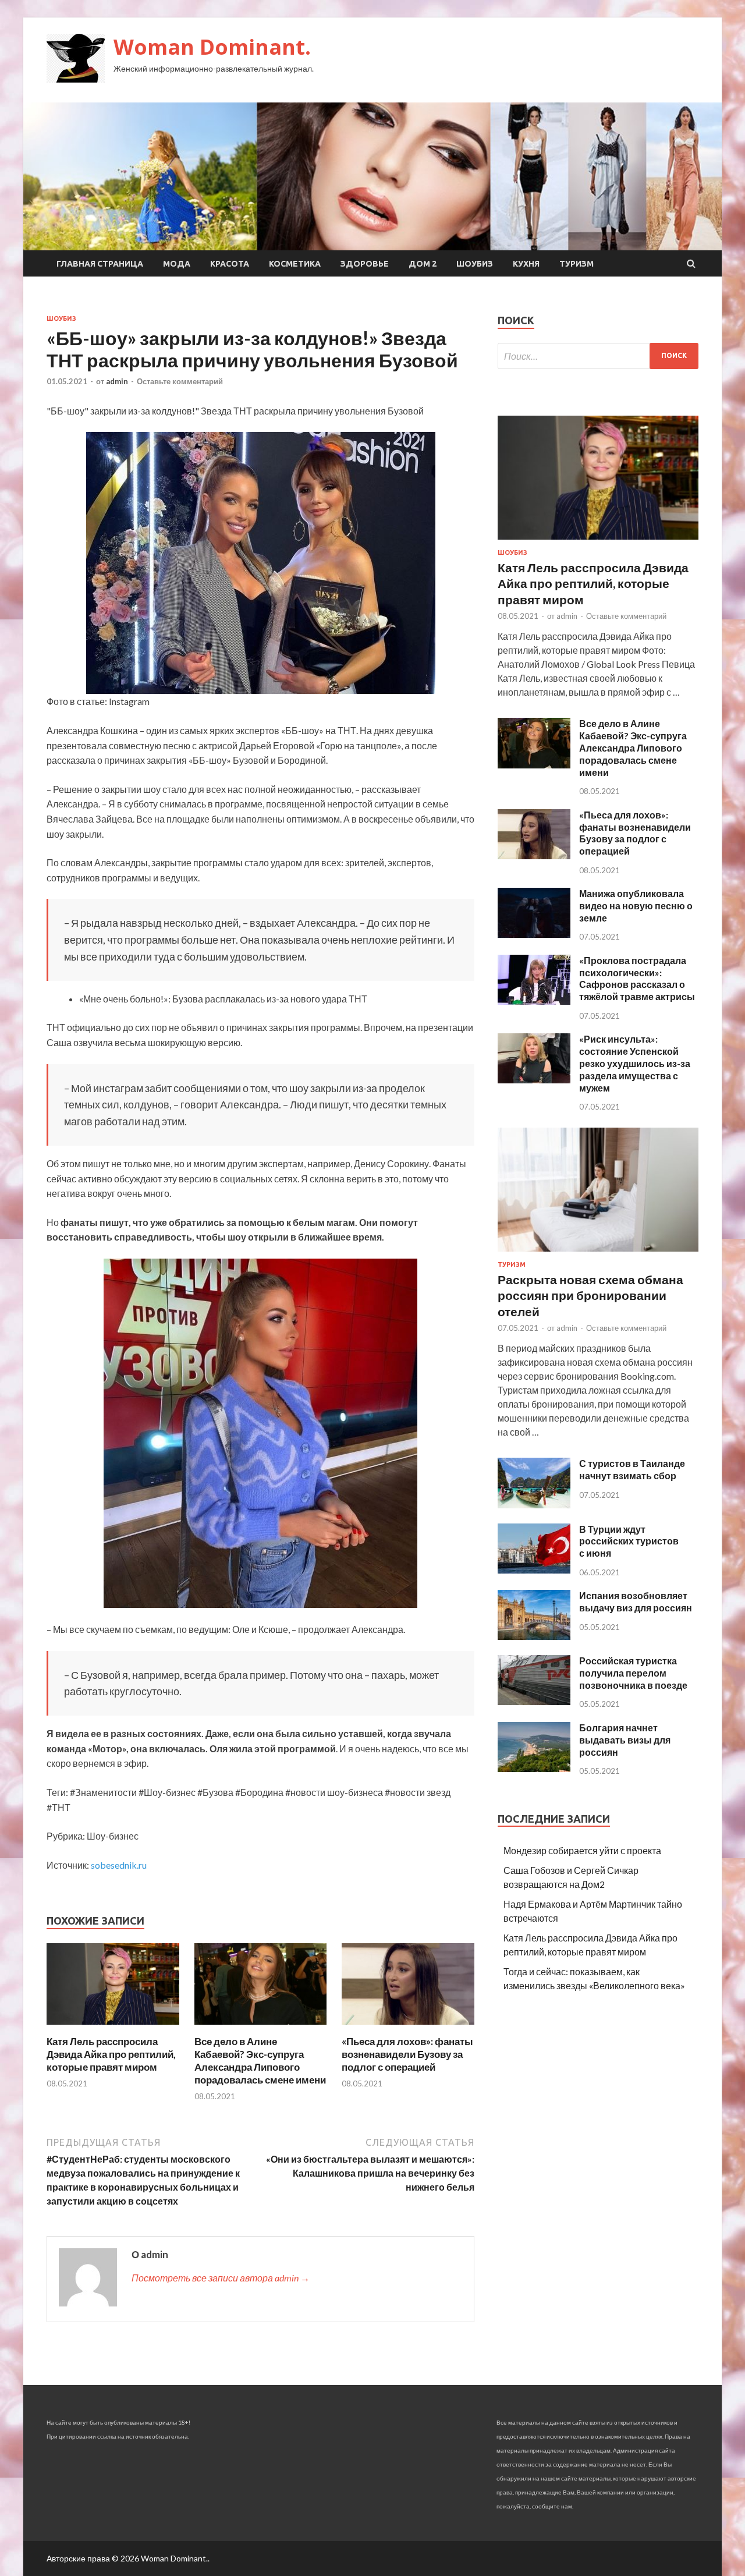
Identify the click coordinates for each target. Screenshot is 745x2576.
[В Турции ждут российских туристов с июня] (534, 1570)
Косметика (295, 264)
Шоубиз (475, 264)
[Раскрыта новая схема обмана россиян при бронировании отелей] (598, 1254)
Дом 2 (423, 264)
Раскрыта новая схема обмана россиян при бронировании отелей (590, 1295)
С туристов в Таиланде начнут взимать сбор (632, 1469)
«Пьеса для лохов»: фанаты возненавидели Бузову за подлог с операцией (407, 2054)
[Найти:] (598, 356)
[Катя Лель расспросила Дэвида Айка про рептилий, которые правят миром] (113, 2028)
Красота (230, 264)
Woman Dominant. (212, 47)
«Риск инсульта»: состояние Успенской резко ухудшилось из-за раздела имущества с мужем (635, 1063)
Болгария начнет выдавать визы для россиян (625, 1740)
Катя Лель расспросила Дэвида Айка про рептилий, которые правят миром (111, 2054)
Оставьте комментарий (180, 381)
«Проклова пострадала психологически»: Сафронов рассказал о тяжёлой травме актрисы (637, 978)
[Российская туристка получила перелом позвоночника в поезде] (534, 1701)
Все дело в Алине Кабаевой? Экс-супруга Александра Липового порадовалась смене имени (260, 2061)
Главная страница (100, 264)
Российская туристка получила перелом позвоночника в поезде (633, 1673)
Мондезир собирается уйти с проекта (582, 1850)
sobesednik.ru (119, 1865)
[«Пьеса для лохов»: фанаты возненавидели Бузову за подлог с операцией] (408, 2028)
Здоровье (365, 264)
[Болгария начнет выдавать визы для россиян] (534, 1768)
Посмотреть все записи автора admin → (221, 2278)
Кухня (526, 264)
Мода (177, 264)
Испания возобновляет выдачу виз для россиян (636, 1601)
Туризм (577, 264)
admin (117, 381)
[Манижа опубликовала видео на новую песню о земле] (534, 934)
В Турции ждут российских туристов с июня (629, 1541)
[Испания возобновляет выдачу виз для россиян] (534, 1636)
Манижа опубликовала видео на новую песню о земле (636, 906)
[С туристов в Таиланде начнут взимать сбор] (534, 1505)
